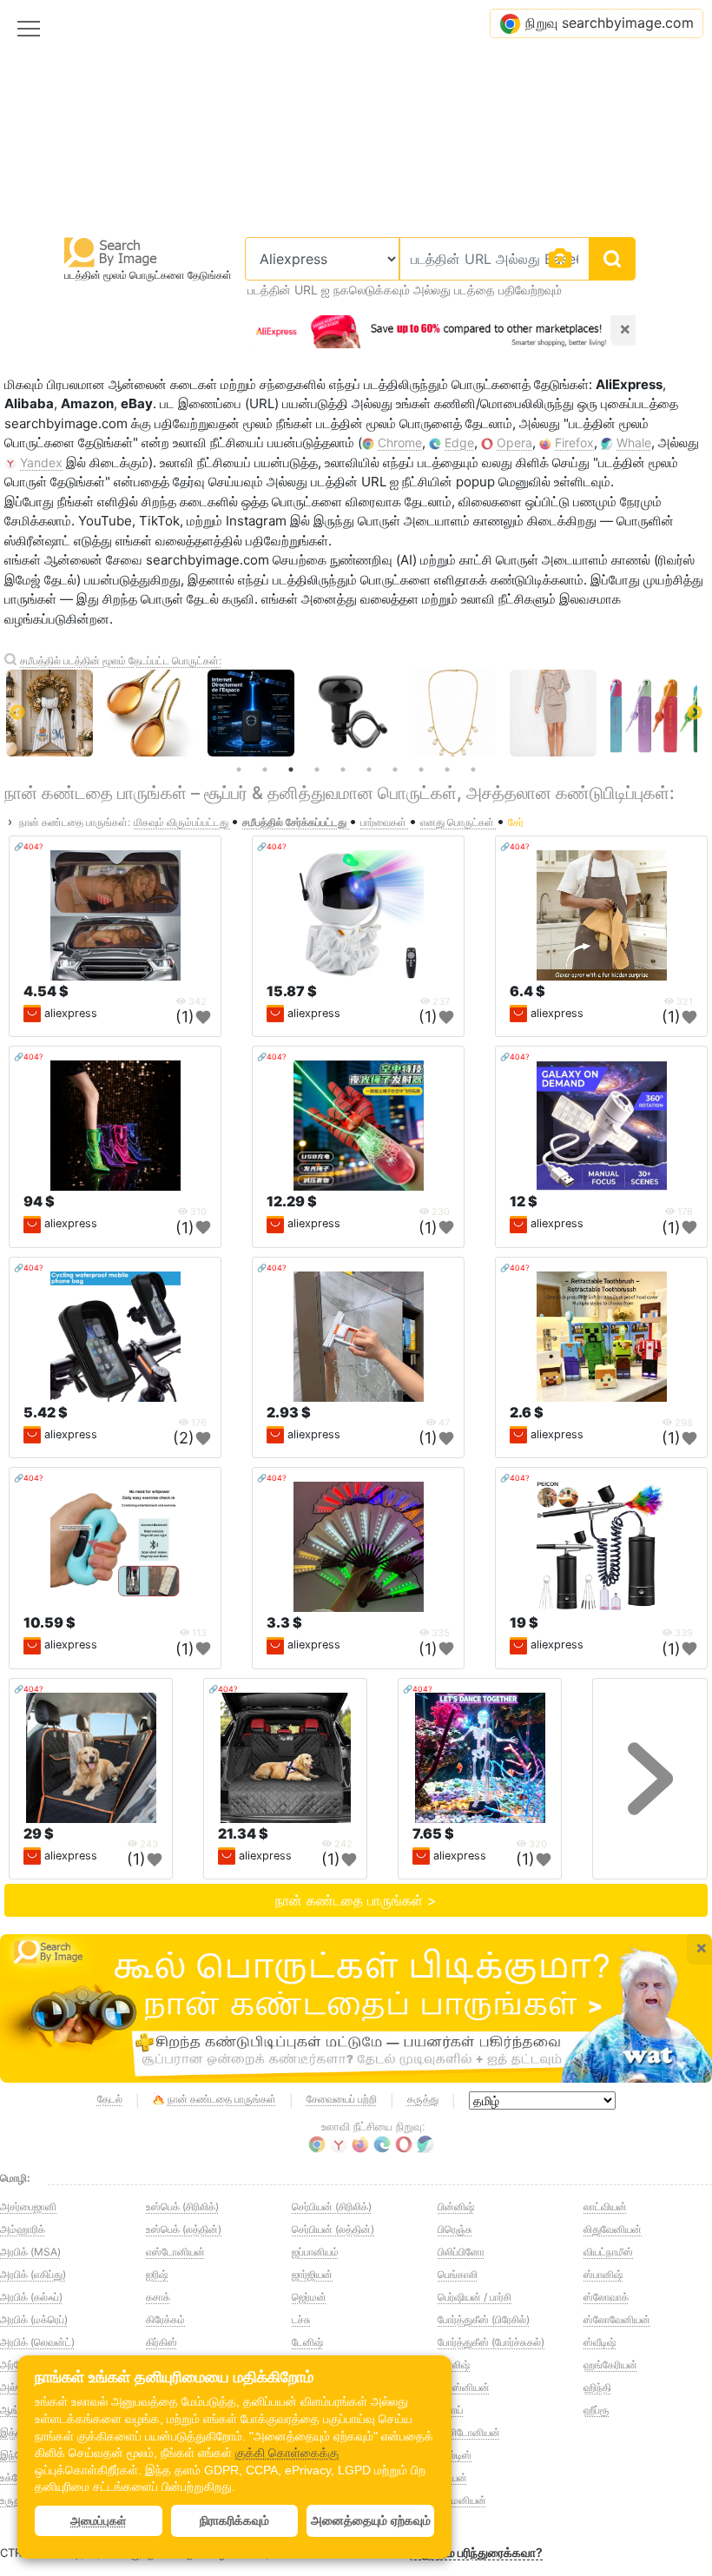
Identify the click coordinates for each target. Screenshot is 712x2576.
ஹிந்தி (597, 2387)
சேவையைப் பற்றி (342, 2099)
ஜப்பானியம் (315, 2252)
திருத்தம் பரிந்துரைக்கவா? (476, 2552)
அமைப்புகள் (98, 2521)
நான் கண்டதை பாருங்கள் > (356, 1900)
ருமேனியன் (462, 2500)
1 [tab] (239, 769)
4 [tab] (317, 769)
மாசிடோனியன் (469, 2432)
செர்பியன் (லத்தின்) (333, 2229)
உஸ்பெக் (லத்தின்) (184, 2229)
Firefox (574, 443)
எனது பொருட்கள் (458, 822)
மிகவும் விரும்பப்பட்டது (182, 822)
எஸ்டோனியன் (175, 2252)
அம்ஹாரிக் (23, 2229)
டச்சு (301, 2319)
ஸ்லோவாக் (606, 2297)
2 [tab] (265, 769)
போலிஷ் (454, 2365)
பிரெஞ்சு (455, 2229)
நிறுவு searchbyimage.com (610, 23)
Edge (459, 443)
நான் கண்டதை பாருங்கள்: (75, 822)
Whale (634, 443)
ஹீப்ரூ (596, 2410)
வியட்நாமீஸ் (608, 2252)
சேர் (516, 822)
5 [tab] (343, 769)
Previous (17, 713)
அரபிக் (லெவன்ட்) (37, 2342)
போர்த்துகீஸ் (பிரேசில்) (484, 2319)
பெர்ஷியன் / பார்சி (475, 2297)
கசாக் (158, 2297)
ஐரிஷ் (157, 2274)
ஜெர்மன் (309, 2297)
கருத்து (423, 2099)
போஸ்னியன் (464, 2387)
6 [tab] (369, 769)
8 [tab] (421, 769)
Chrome (400, 443)
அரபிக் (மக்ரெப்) (34, 2319)
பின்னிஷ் (456, 2206)
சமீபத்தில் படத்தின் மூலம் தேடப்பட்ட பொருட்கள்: (121, 661)
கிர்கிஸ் (162, 2342)
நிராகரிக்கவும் (234, 2520)
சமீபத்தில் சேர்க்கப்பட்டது (296, 822)
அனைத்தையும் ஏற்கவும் (371, 2520)
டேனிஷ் (307, 2342)
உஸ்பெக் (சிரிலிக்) (182, 2206)
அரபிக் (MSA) (30, 2252)
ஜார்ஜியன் (312, 2274)
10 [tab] (473, 769)
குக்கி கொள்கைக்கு (287, 2453)
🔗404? (29, 846)
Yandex (41, 462)
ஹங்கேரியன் (610, 2365)
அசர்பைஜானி (28, 2206)
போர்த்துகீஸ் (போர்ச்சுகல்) (491, 2342)
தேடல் (110, 2099)
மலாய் (450, 2410)
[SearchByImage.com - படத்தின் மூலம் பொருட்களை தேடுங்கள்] (111, 251)
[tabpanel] (359, 713)
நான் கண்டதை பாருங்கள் (222, 2099)
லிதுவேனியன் (613, 2229)
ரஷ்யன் (452, 2477)
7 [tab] (395, 769)
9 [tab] (447, 769)
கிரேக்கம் (165, 2319)
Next (695, 713)
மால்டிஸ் (455, 2455)
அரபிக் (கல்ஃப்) (31, 2297)
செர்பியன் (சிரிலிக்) (332, 2206)
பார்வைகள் (385, 822)
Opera (514, 443)
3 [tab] (291, 769)
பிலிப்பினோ (461, 2252)
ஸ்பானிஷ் (603, 2274)
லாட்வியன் (605, 2206)
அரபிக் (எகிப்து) (33, 2274)
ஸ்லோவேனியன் (617, 2319)
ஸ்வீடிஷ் (600, 2342)
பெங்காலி (458, 2274)
